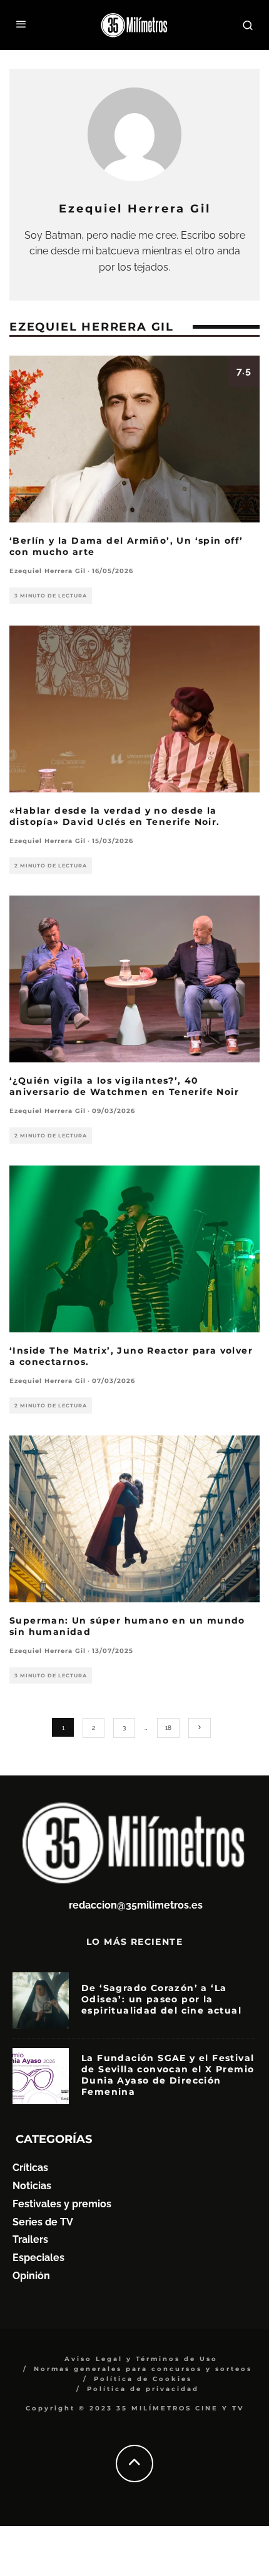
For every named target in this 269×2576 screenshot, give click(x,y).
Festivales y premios (62, 2204)
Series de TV (43, 2222)
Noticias (32, 2186)
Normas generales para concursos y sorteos (143, 2369)
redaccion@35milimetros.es (136, 1905)
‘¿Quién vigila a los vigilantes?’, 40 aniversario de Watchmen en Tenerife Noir (124, 1086)
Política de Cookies (143, 2379)
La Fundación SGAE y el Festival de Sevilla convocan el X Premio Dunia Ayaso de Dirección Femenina (168, 2075)
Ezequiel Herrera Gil (48, 571)
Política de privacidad (143, 2389)
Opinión (31, 2276)
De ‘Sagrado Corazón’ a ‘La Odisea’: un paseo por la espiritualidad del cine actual (161, 1999)
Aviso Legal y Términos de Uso (141, 2359)
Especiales (38, 2258)
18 (168, 1728)
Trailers (30, 2239)
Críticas (30, 2168)
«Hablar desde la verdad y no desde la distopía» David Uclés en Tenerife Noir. (115, 816)
